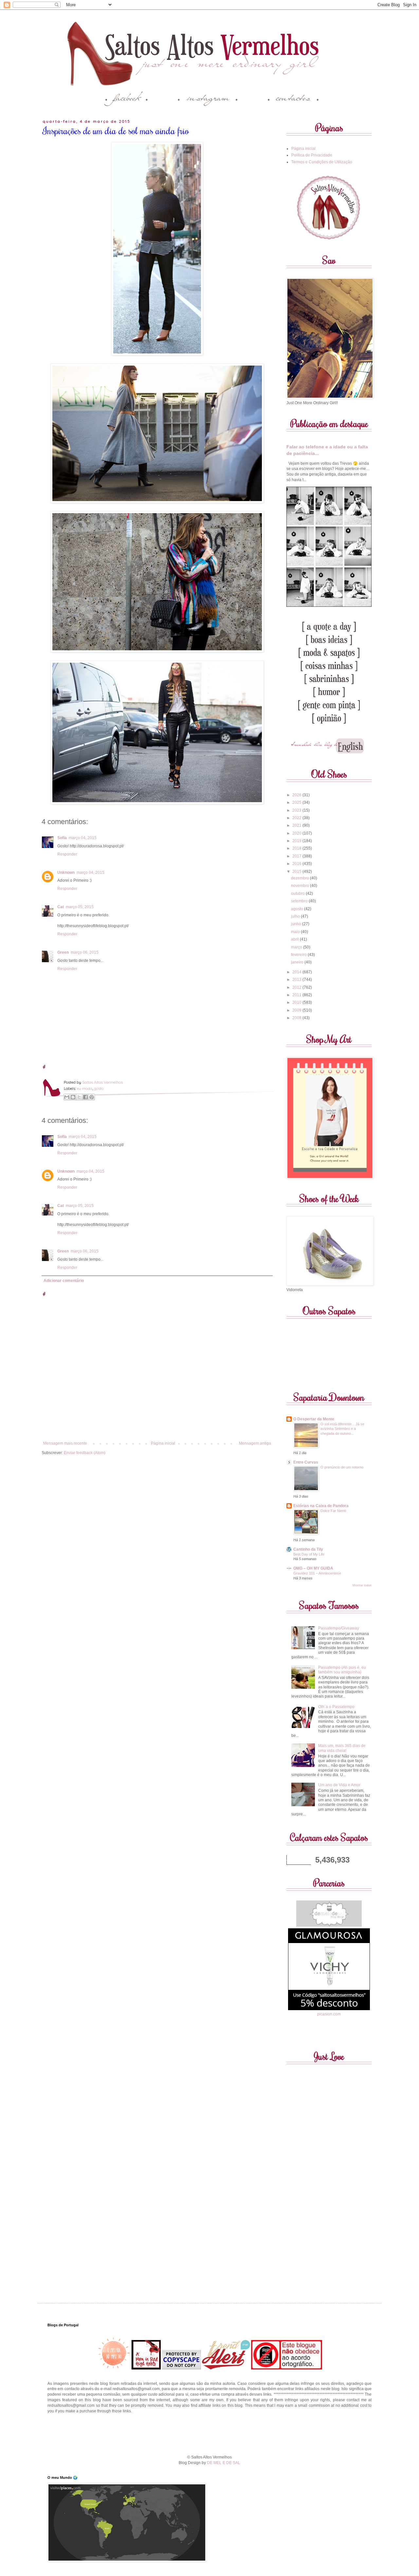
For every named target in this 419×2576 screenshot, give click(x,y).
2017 (297, 856)
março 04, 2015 (83, 838)
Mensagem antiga (255, 1443)
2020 (297, 833)
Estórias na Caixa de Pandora (321, 1506)
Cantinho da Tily (308, 1549)
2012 (297, 987)
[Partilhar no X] (79, 1097)
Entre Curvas (306, 1462)
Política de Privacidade (312, 155)
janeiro (298, 962)
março (297, 947)
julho (296, 916)
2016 (297, 864)
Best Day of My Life (309, 1554)
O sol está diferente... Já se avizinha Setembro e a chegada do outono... (342, 1429)
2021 (297, 825)
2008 (297, 1018)
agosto (298, 909)
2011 (297, 995)
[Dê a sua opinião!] (73, 1097)
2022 (297, 818)
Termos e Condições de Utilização (322, 162)
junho (297, 924)
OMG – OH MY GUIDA (313, 1568)
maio (296, 932)
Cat (61, 907)
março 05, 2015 (80, 907)
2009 (297, 1010)
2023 (297, 810)
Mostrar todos (362, 1585)
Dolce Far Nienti (333, 1511)
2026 (297, 795)
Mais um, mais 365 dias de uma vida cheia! (342, 1748)
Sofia (62, 838)
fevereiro (299, 955)
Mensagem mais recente (65, 1443)
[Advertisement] (209, 2433)
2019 (297, 841)
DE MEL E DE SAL (224, 2463)
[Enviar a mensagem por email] (67, 1097)
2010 (297, 1002)
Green (63, 952)
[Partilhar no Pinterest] (92, 1097)
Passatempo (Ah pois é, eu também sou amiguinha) (342, 1670)
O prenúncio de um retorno (342, 1467)
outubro (298, 893)
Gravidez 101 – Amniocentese (317, 1573)
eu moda (85, 1088)
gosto (99, 1088)
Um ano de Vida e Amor (339, 1785)
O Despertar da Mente (314, 1419)
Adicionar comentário (64, 1281)
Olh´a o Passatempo (336, 1707)
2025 (297, 802)
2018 (297, 848)
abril (295, 939)
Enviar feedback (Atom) (85, 1453)
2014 (297, 972)
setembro (300, 901)
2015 (297, 872)
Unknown (66, 873)
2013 (297, 980)
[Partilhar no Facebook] (85, 1097)
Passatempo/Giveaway (339, 1628)
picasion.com (329, 2014)
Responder (67, 854)
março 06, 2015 (85, 952)
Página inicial (163, 1443)
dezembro (301, 878)
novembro (301, 886)
